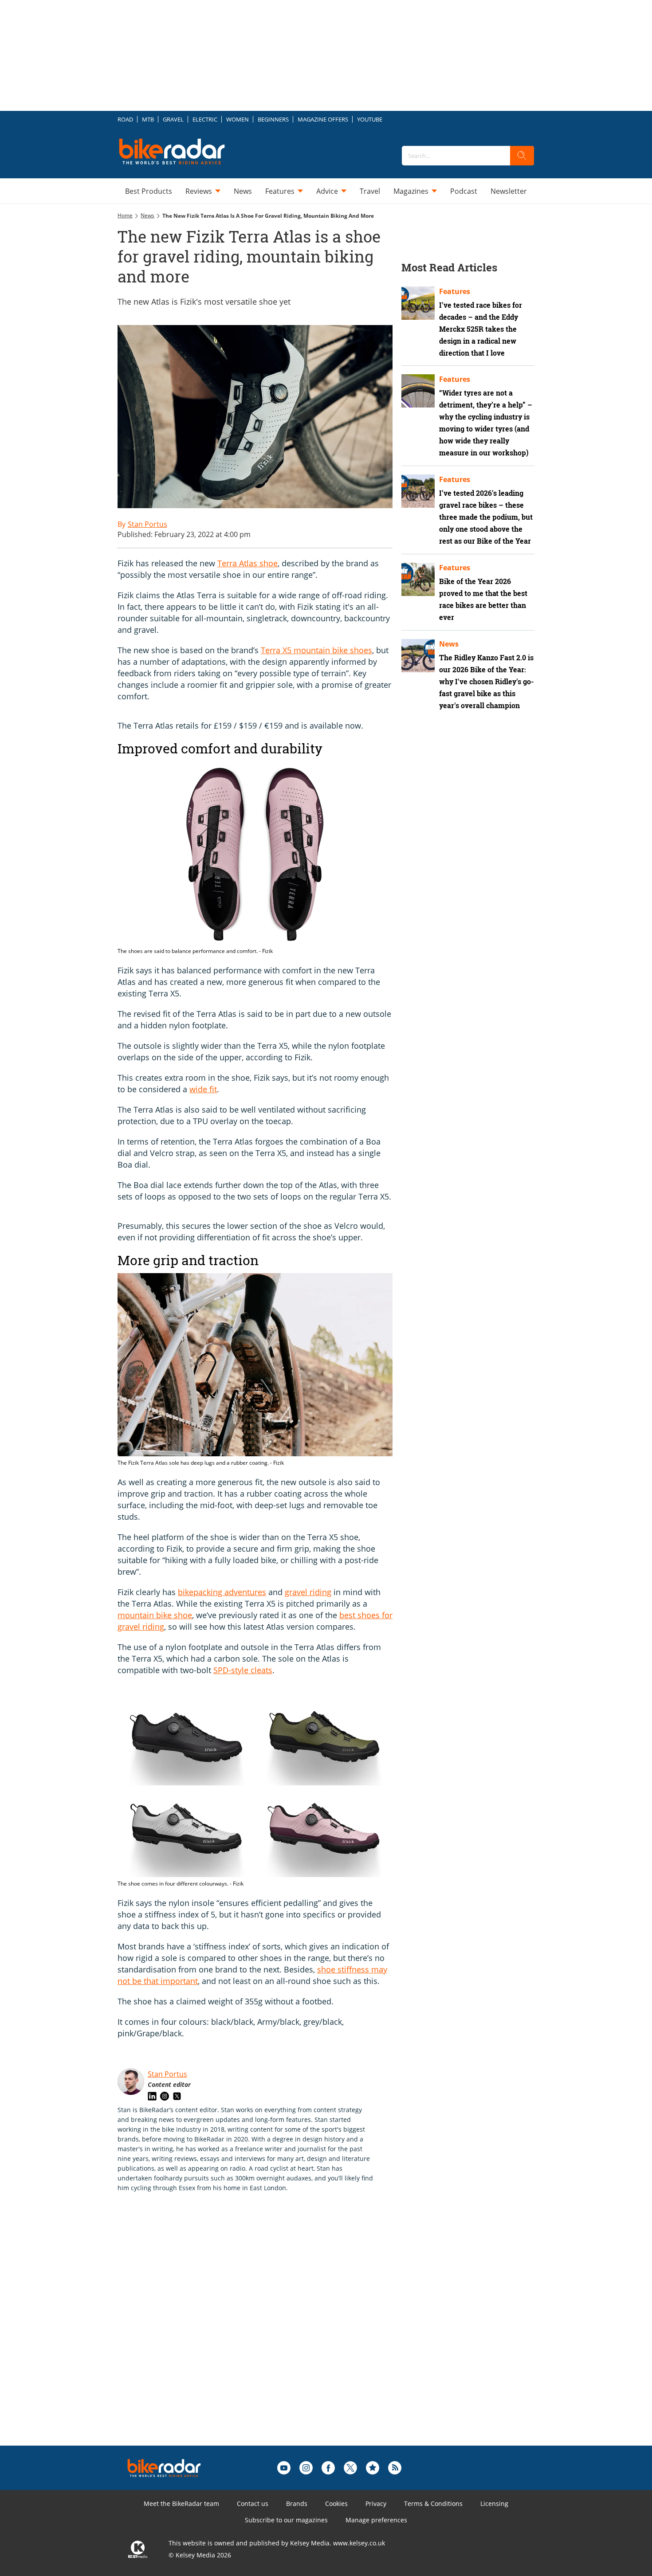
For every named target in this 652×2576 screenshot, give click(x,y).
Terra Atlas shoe (247, 563)
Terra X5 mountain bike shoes (316, 650)
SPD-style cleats (243, 1670)
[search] (522, 156)
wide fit (203, 1089)
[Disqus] (264, 2333)
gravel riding (308, 1592)
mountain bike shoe (155, 1615)
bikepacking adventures (222, 1592)
